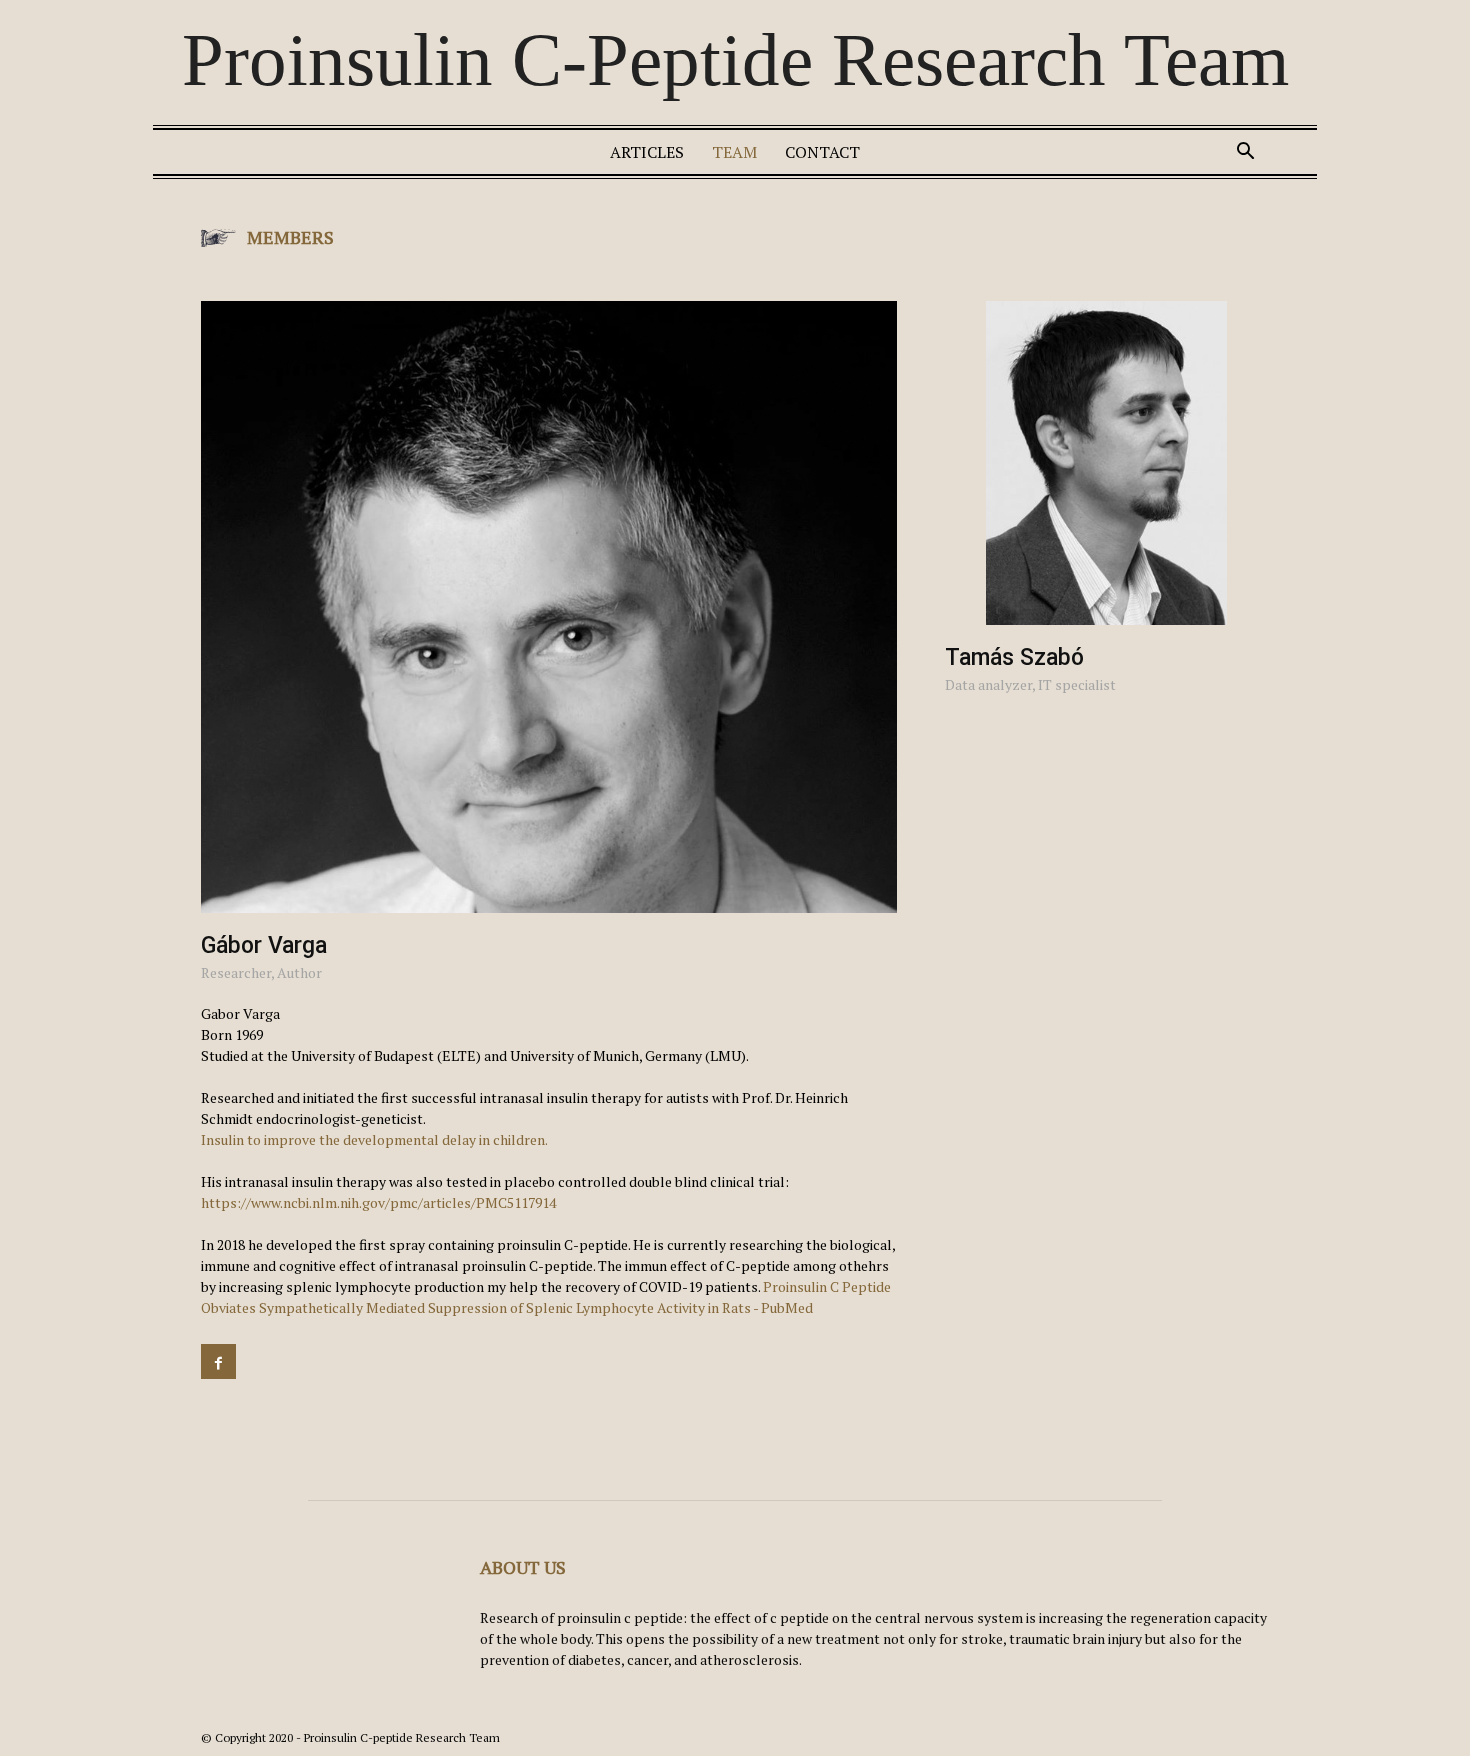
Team (734, 152)
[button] (1245, 153)
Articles (647, 152)
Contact (822, 152)
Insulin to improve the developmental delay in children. (374, 1139)
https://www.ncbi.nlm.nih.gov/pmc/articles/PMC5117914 (378, 1202)
